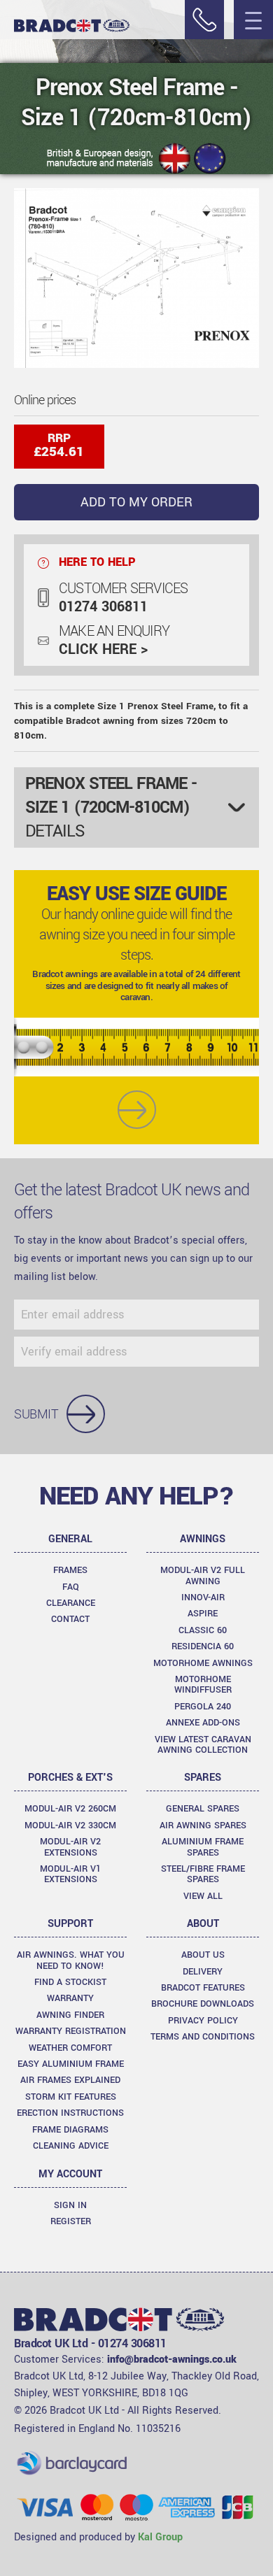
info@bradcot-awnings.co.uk (172, 2360)
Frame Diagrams (70, 2130)
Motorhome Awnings (203, 1663)
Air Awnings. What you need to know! (71, 1960)
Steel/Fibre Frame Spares (203, 1874)
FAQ (71, 1587)
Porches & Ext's (70, 1778)
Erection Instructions (70, 2113)
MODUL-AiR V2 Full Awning (203, 1575)
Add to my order (136, 502)
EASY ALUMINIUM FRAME (71, 2064)
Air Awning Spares (203, 1826)
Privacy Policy (203, 2021)
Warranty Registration (71, 2031)
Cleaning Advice (71, 2146)
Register (71, 2221)
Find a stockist (70, 1982)
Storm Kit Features (71, 2097)
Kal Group (160, 2537)
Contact (70, 1619)
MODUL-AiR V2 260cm (70, 1809)
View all (203, 1896)
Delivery (203, 1972)
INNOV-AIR (203, 1597)
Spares (203, 1778)
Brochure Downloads (203, 2004)
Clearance (71, 1603)
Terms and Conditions (203, 2037)
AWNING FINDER (70, 2015)
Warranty (70, 1998)
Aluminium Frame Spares (203, 1847)
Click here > (103, 650)
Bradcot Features (203, 1988)
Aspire (203, 1614)
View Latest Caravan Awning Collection (203, 1745)
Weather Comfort (70, 2048)
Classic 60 (203, 1630)
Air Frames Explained (70, 2080)
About (203, 1924)
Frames (70, 1570)
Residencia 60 (203, 1646)
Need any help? (136, 1496)
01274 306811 (103, 607)
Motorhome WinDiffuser (203, 1685)
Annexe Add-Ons (203, 1723)
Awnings (203, 1539)
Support (70, 1924)
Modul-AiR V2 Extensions (70, 1847)
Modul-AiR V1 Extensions (70, 1874)
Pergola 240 (203, 1707)
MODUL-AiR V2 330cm (70, 1826)
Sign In (70, 2205)
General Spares (203, 1809)
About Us (203, 1955)
